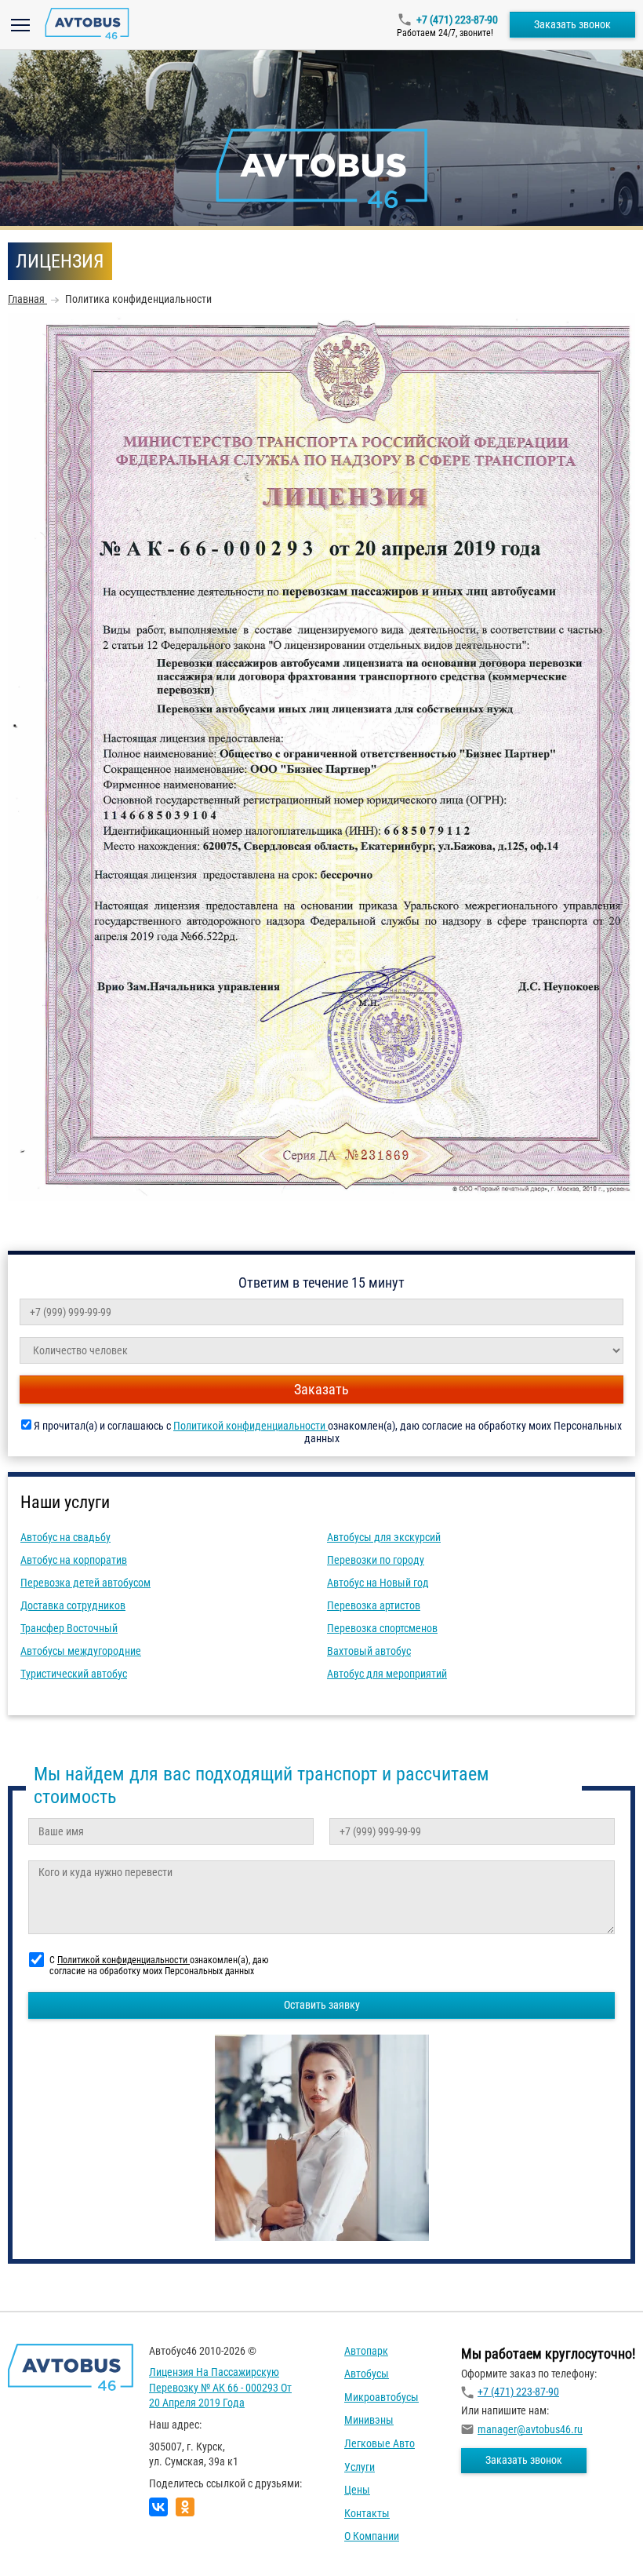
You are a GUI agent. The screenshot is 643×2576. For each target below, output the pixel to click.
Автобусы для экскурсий (384, 1537)
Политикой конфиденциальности (251, 1426)
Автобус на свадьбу (65, 1537)
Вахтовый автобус (369, 1651)
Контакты (367, 2513)
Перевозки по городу (376, 1560)
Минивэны (369, 2420)
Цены (357, 2490)
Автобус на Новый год (378, 1583)
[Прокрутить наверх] (51, 2540)
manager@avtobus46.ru (530, 2429)
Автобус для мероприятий (387, 1674)
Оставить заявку (322, 2005)
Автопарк (366, 2351)
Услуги (360, 2467)
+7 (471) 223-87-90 (457, 20)
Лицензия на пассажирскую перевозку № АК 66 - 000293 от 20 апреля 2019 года (220, 2387)
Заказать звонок (572, 24)
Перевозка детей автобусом (85, 1583)
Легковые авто (380, 2443)
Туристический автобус (74, 1674)
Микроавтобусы (381, 2397)
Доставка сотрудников (73, 1605)
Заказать (321, 1389)
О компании (372, 2536)
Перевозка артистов (374, 1605)
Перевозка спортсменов (382, 1628)
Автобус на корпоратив (74, 1560)
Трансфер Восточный (69, 1628)
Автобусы (367, 2374)
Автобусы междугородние (81, 1651)
